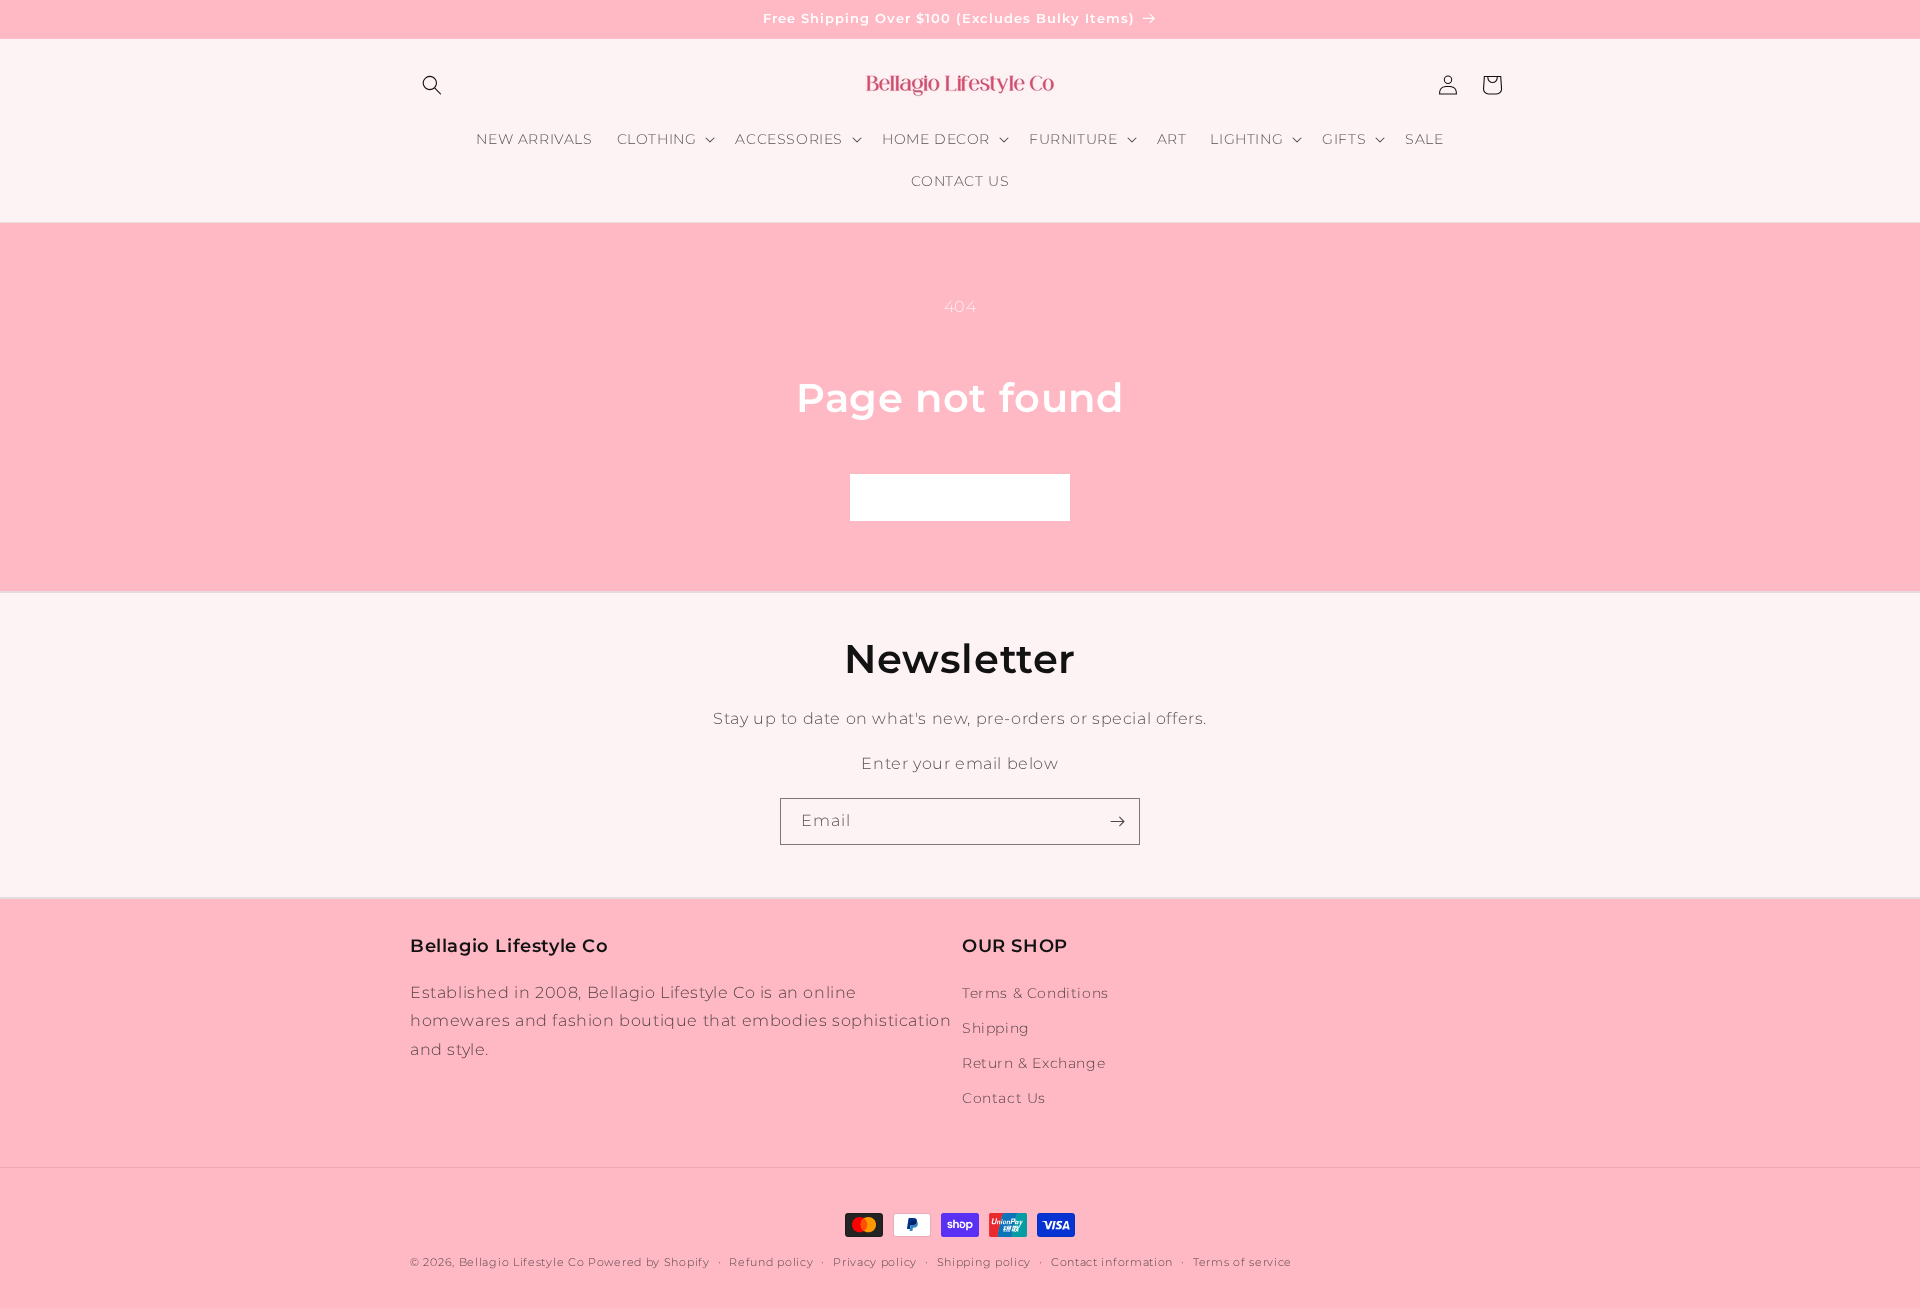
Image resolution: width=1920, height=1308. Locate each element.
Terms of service (1242, 1261)
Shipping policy (984, 1261)
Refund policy (771, 1261)
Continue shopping (960, 496)
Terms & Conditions (1035, 993)
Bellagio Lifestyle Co (522, 1262)
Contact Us (1004, 1098)
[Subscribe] (1117, 821)
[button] (432, 85)
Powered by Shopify (649, 1262)
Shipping (996, 1028)
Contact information (1112, 1261)
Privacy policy (875, 1261)
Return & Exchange (1033, 1063)
